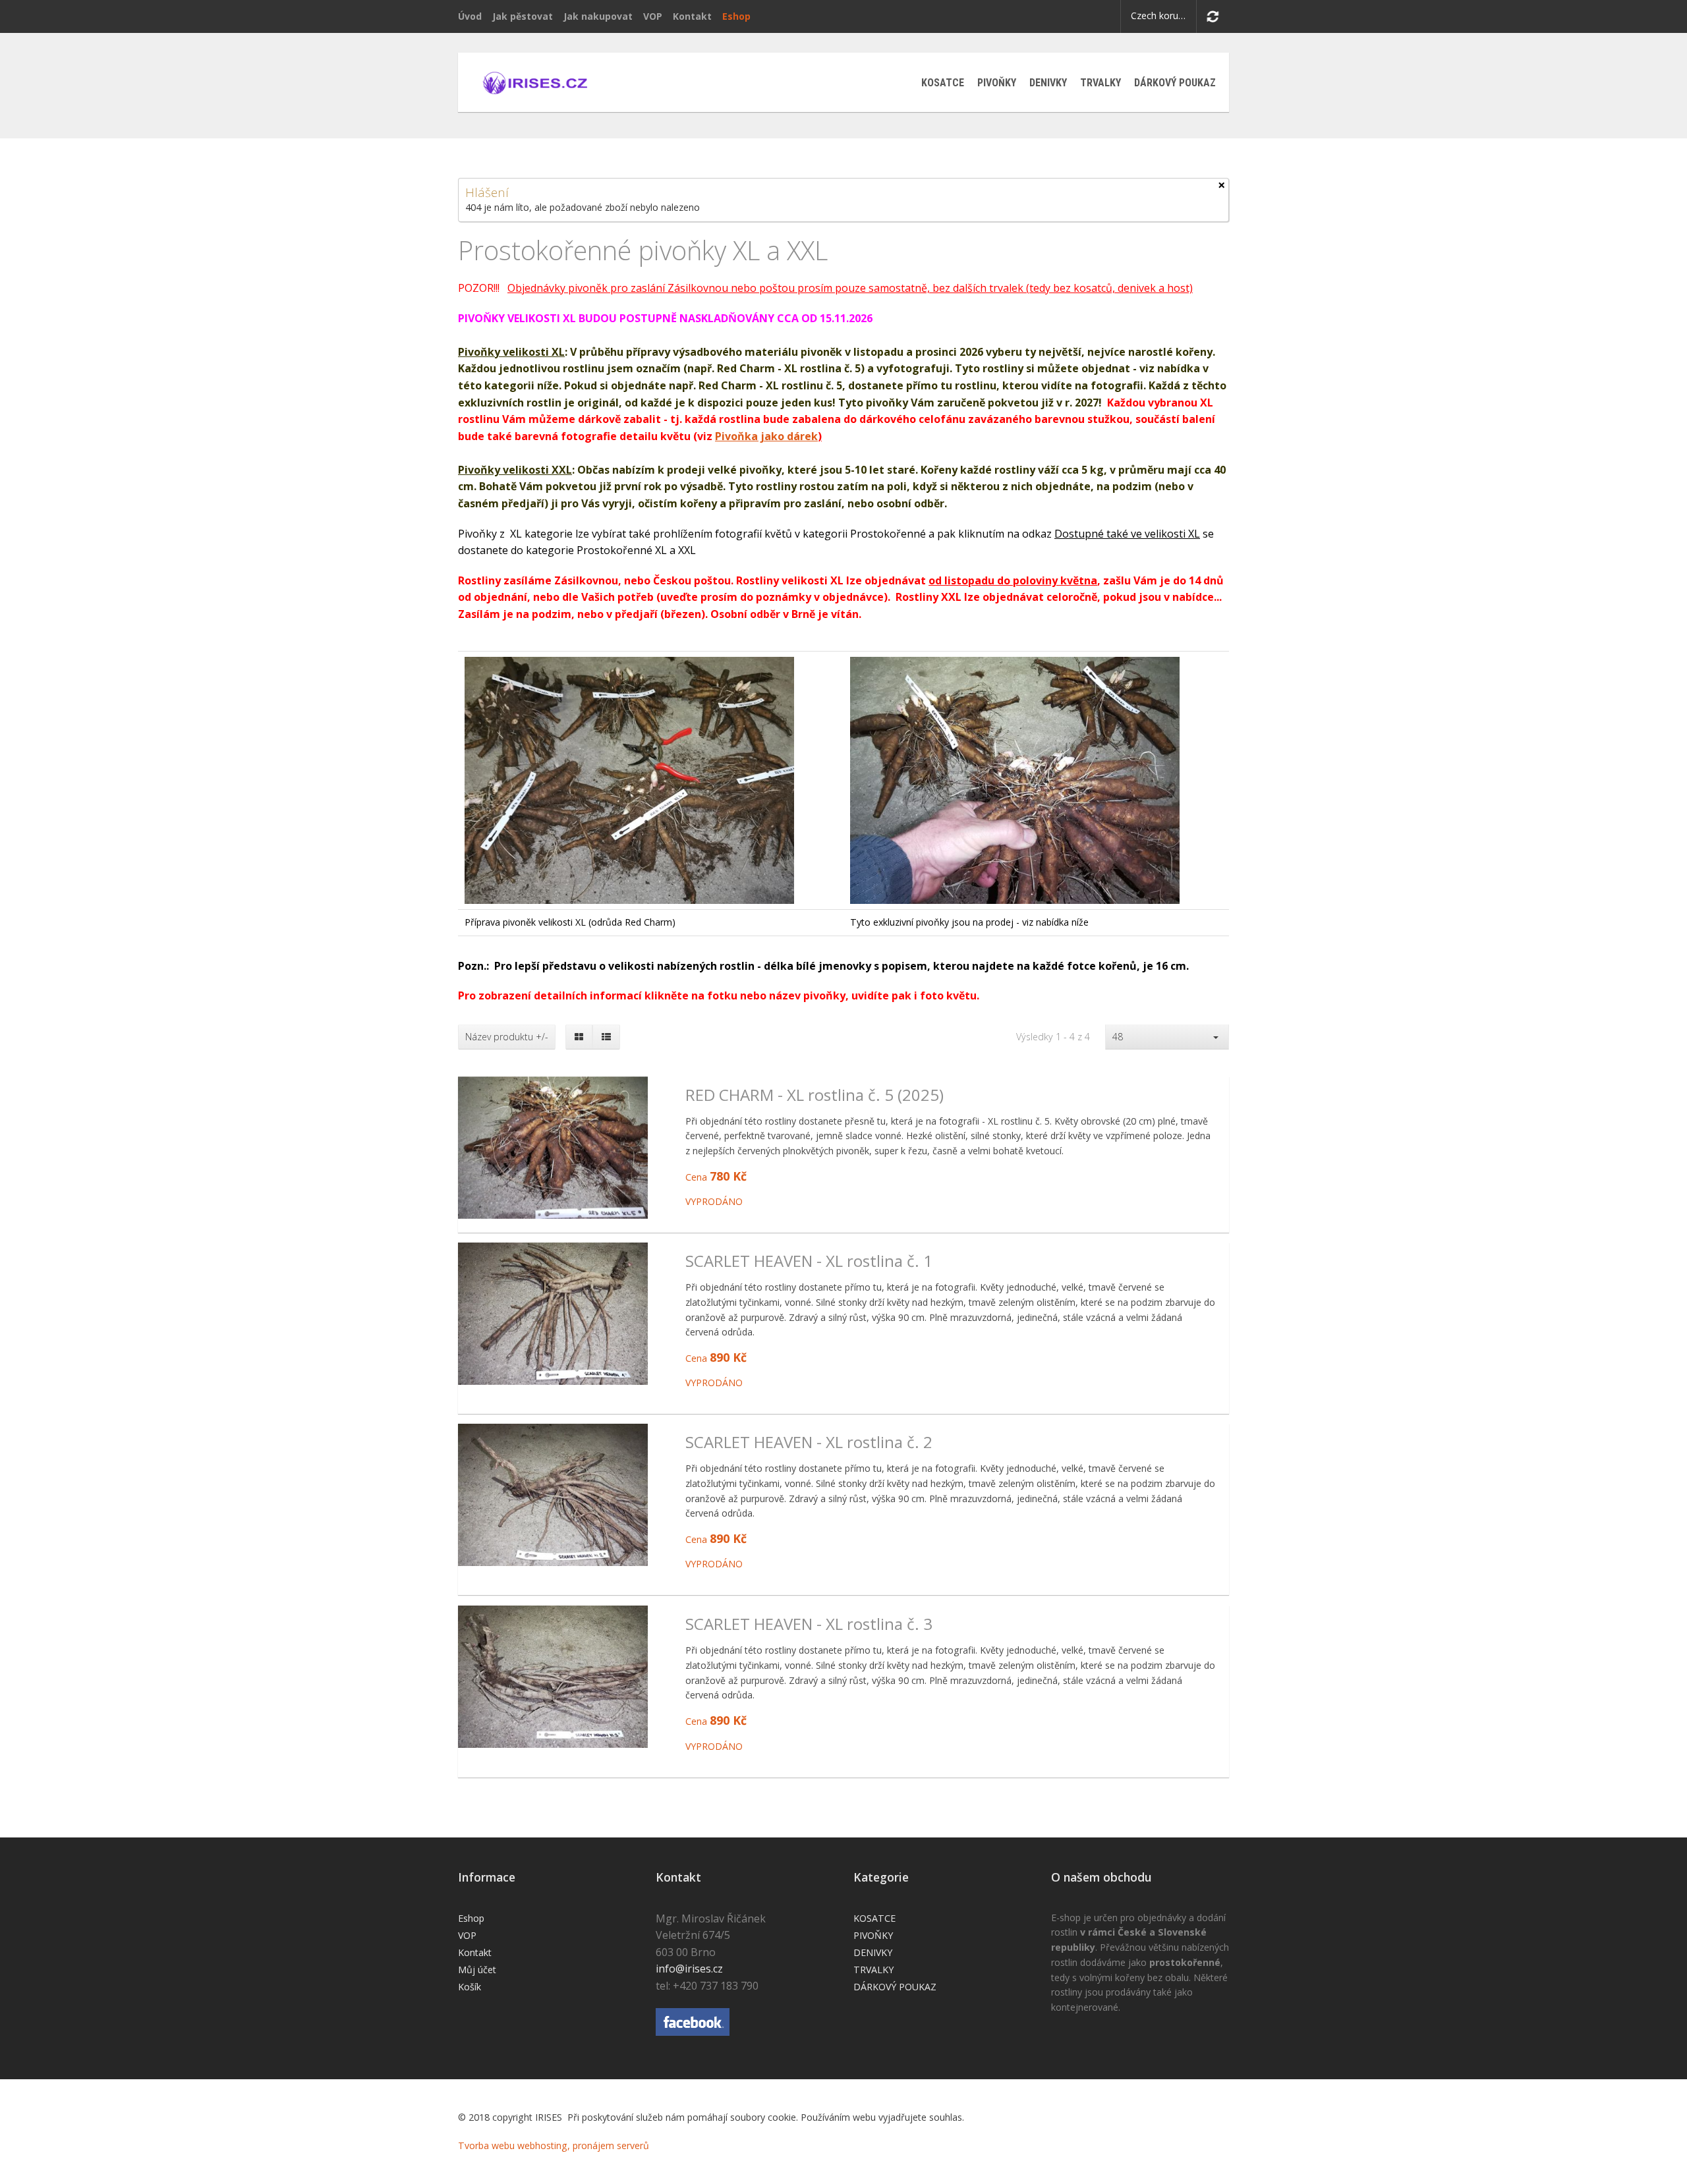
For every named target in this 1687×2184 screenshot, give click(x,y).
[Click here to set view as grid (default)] (579, 1037)
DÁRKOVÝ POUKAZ (1175, 83)
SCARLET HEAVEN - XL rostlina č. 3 (809, 1624)
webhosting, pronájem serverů (583, 2145)
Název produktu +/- (507, 1037)
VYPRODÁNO (714, 1201)
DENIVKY (1048, 83)
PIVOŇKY (997, 83)
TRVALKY (1101, 83)
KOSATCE (943, 83)
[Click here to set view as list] (606, 1037)
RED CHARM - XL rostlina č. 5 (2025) (815, 1095)
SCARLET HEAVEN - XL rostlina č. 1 (809, 1261)
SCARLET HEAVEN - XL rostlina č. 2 (809, 1442)
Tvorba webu (486, 2145)
